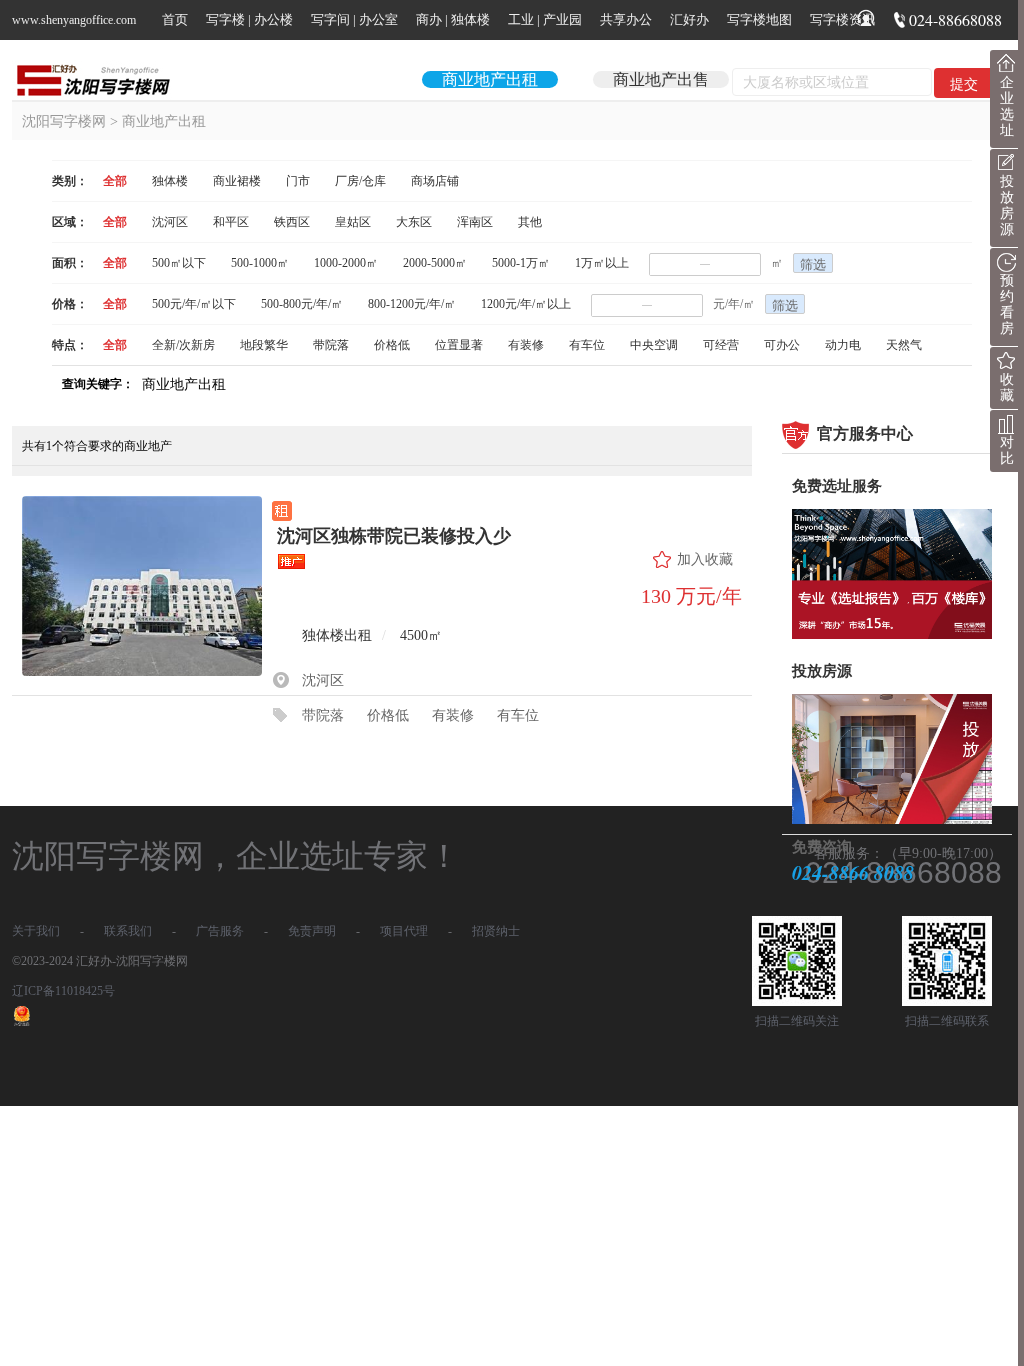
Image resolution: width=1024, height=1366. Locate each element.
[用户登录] (866, 21)
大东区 (414, 222)
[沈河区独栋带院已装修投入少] (142, 593)
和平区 (231, 222)
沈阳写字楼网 (64, 121)
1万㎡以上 (602, 263)
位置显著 (459, 345)
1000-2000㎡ (346, 263)
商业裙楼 (237, 181)
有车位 (587, 345)
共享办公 (626, 19)
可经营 (721, 345)
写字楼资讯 (842, 19)
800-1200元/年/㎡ (412, 304)
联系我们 (128, 931)
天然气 (904, 345)
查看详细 (692, 653)
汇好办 (689, 19)
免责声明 (312, 931)
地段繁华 (264, 345)
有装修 (526, 345)
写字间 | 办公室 (354, 19)
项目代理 (404, 931)
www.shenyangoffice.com (74, 20)
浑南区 (475, 222)
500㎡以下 (179, 263)
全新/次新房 (183, 345)
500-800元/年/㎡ (302, 304)
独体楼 (170, 181)
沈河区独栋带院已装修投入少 (394, 536)
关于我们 (36, 931)
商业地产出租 (490, 79)
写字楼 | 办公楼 (249, 19)
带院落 (331, 345)
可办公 (782, 345)
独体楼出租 (337, 635)
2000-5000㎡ (435, 263)
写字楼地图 (759, 19)
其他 (530, 222)
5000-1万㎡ (521, 263)
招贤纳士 (496, 931)
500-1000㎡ (260, 263)
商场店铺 (435, 181)
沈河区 (170, 222)
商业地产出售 (661, 79)
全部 (115, 181)
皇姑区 (353, 222)
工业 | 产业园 (545, 19)
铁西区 (292, 222)
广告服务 (220, 931)
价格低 (392, 345)
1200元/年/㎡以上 (526, 304)
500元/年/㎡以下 (194, 304)
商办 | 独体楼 (453, 19)
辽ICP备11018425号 (63, 991)
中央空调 (654, 345)
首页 (175, 19)
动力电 (843, 345)
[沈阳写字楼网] (102, 80)
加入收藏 (705, 559)
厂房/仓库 (360, 181)
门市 (298, 181)
